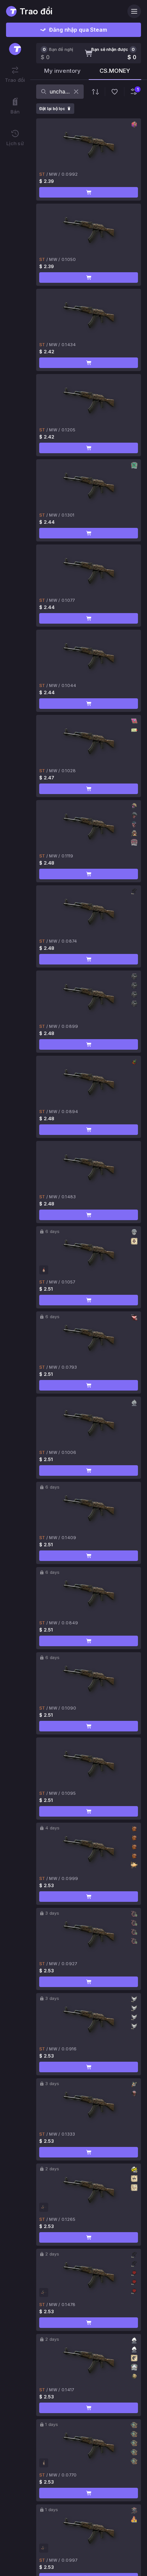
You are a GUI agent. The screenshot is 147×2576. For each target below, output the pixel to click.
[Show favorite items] (115, 92)
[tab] (62, 73)
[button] (89, 192)
